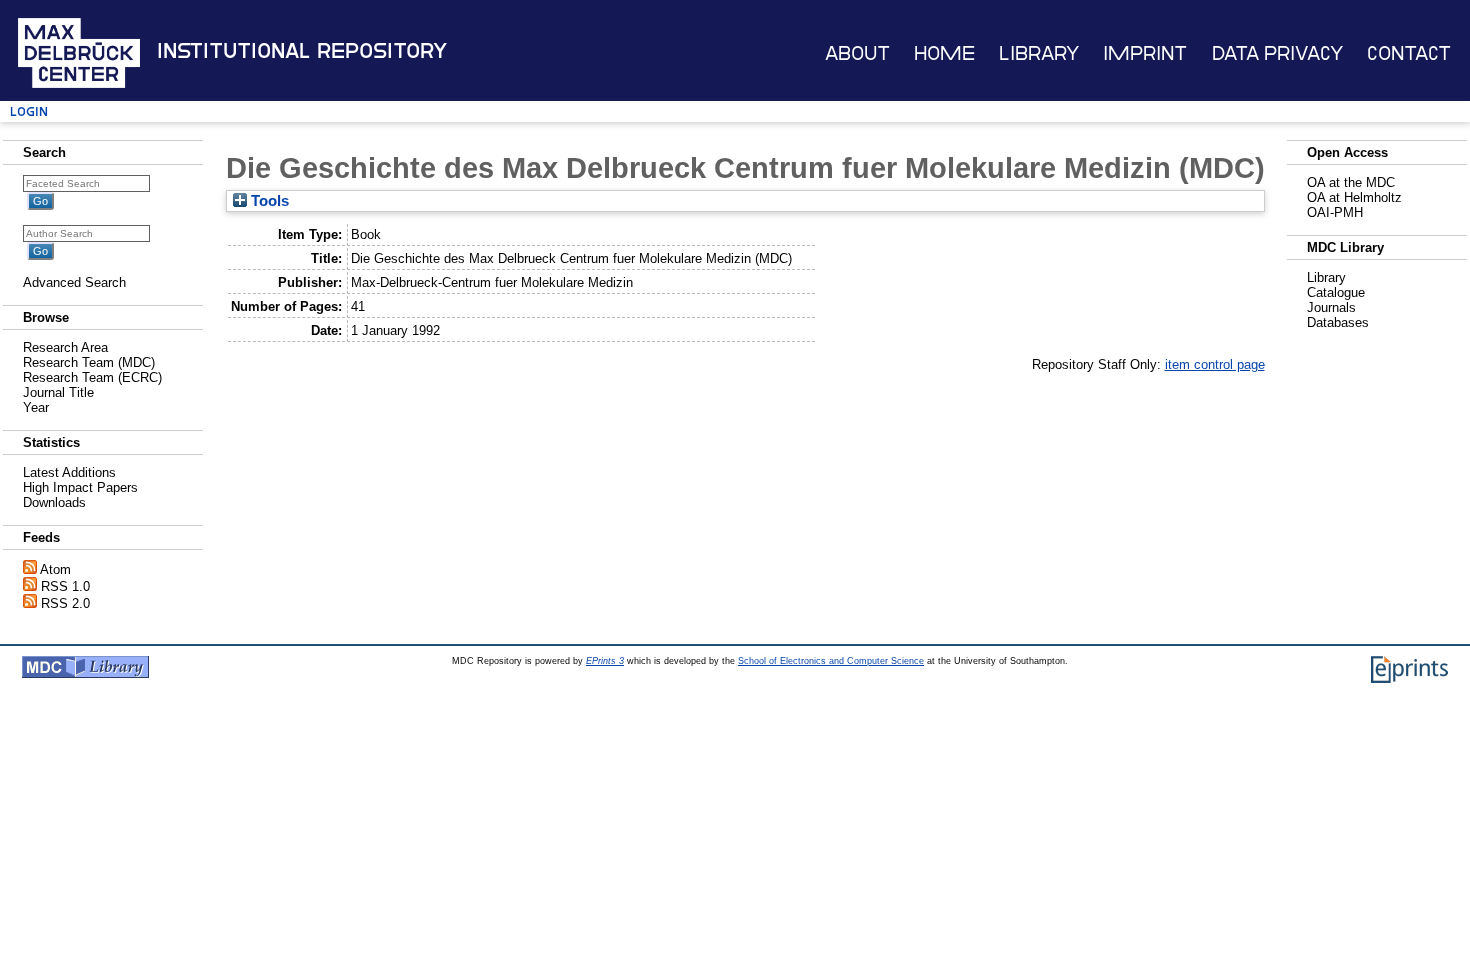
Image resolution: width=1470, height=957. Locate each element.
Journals (1331, 307)
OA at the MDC (1351, 182)
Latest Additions (69, 472)
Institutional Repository (302, 51)
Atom (55, 569)
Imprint (1145, 53)
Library (1039, 53)
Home (944, 53)
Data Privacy (1277, 53)
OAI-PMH (1335, 212)
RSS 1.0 (65, 586)
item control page (1215, 364)
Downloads (54, 502)
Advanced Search (74, 282)
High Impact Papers (80, 487)
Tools (268, 201)
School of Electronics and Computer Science (831, 661)
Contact (1409, 53)
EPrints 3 (605, 661)
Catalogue (1336, 292)
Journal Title (58, 392)
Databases (1338, 322)
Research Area (65, 347)
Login (29, 111)
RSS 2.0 (65, 603)
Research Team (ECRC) (92, 377)
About (857, 53)
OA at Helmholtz (1354, 197)
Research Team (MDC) (89, 362)
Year (36, 407)
